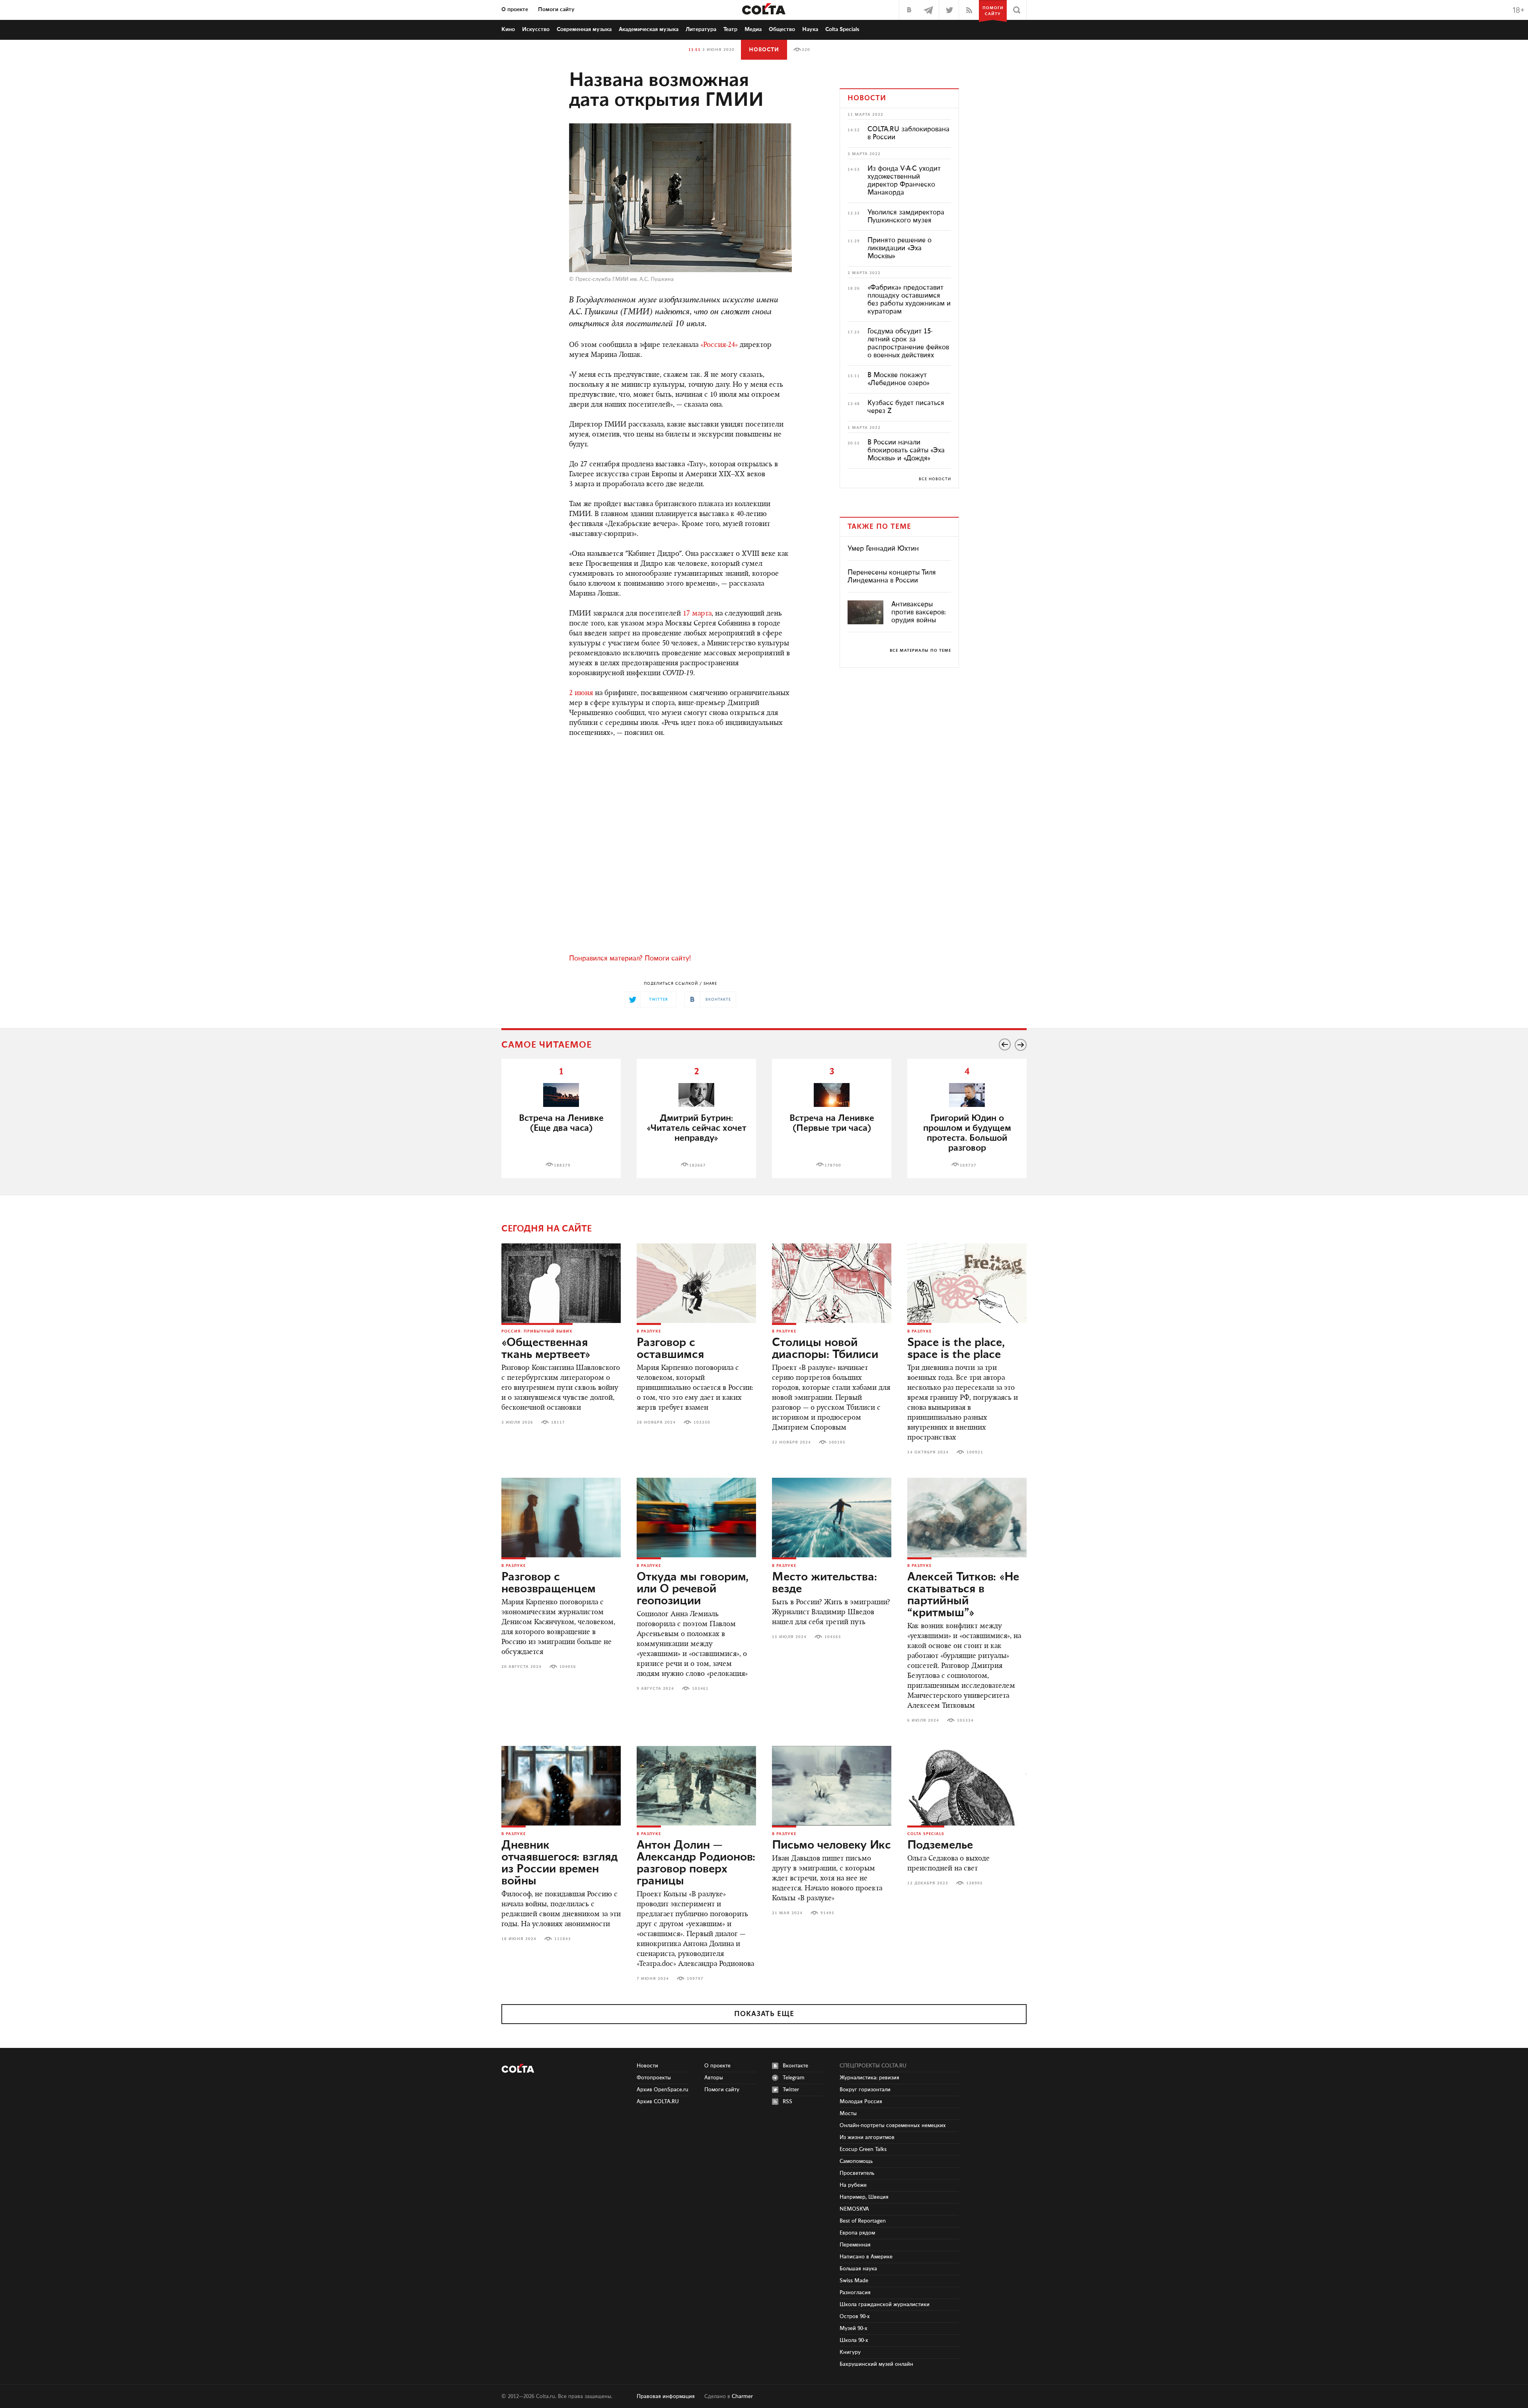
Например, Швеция (864, 2197)
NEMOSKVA (854, 2209)
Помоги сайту (556, 10)
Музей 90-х (854, 2328)
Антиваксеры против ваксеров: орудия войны (919, 612)
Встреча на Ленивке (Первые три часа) (832, 1123)
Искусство (536, 29)
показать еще (764, 2014)
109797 (695, 1979)
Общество (782, 29)
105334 (965, 1720)
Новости (764, 50)
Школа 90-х (854, 2340)
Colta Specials (842, 29)
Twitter (791, 2090)
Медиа (753, 29)
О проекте (515, 10)
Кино (508, 29)
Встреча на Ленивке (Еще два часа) (561, 1123)
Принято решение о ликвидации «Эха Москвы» (899, 248)
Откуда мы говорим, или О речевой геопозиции (693, 1589)
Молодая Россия (861, 2102)
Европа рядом (857, 2233)
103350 (702, 1422)
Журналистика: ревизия (869, 2078)
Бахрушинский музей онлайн (876, 2364)
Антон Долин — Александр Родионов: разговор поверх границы (696, 1863)
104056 (568, 1667)
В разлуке (649, 1331)
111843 (563, 1939)
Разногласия (855, 2293)
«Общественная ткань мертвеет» (546, 1349)
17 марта (697, 614)
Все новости (935, 479)
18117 (558, 1422)
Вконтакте (795, 2066)
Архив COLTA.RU (658, 2102)
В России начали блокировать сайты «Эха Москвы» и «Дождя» (906, 450)
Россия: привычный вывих (537, 1331)
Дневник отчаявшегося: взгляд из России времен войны (559, 1863)
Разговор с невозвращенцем (549, 1583)
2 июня (581, 694)
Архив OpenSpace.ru (663, 2090)
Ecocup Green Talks (863, 2149)
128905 (974, 1883)
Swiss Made (854, 2281)
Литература (701, 29)
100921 (975, 1452)
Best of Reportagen (863, 2221)
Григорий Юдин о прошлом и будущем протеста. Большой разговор (967, 1133)
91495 (827, 1913)
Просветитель (857, 2173)
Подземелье (940, 1845)
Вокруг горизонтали (865, 2090)
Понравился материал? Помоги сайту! (630, 959)
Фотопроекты (654, 2078)
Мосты (848, 2114)
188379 (562, 1165)
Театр (730, 29)
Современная (584, 29)
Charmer (742, 2396)
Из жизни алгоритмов (867, 2137)
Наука (810, 29)
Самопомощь (856, 2161)
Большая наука (858, 2269)
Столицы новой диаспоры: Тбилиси (825, 1349)
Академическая (649, 29)
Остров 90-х (855, 2316)
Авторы (714, 2078)
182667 (698, 1165)
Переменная (855, 2245)
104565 (833, 1637)
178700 (833, 1165)
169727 (968, 1165)
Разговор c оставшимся (670, 1349)
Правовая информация (666, 2396)
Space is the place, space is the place (956, 1349)
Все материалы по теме (920, 651)
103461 (700, 1689)
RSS (787, 2102)
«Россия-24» (719, 345)
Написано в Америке (866, 2257)
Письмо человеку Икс (831, 1845)
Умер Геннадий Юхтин (883, 549)
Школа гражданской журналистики (885, 2305)
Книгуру (850, 2352)
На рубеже (853, 2185)
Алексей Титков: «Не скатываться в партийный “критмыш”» (963, 1595)
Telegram (794, 2078)
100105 (837, 1442)
